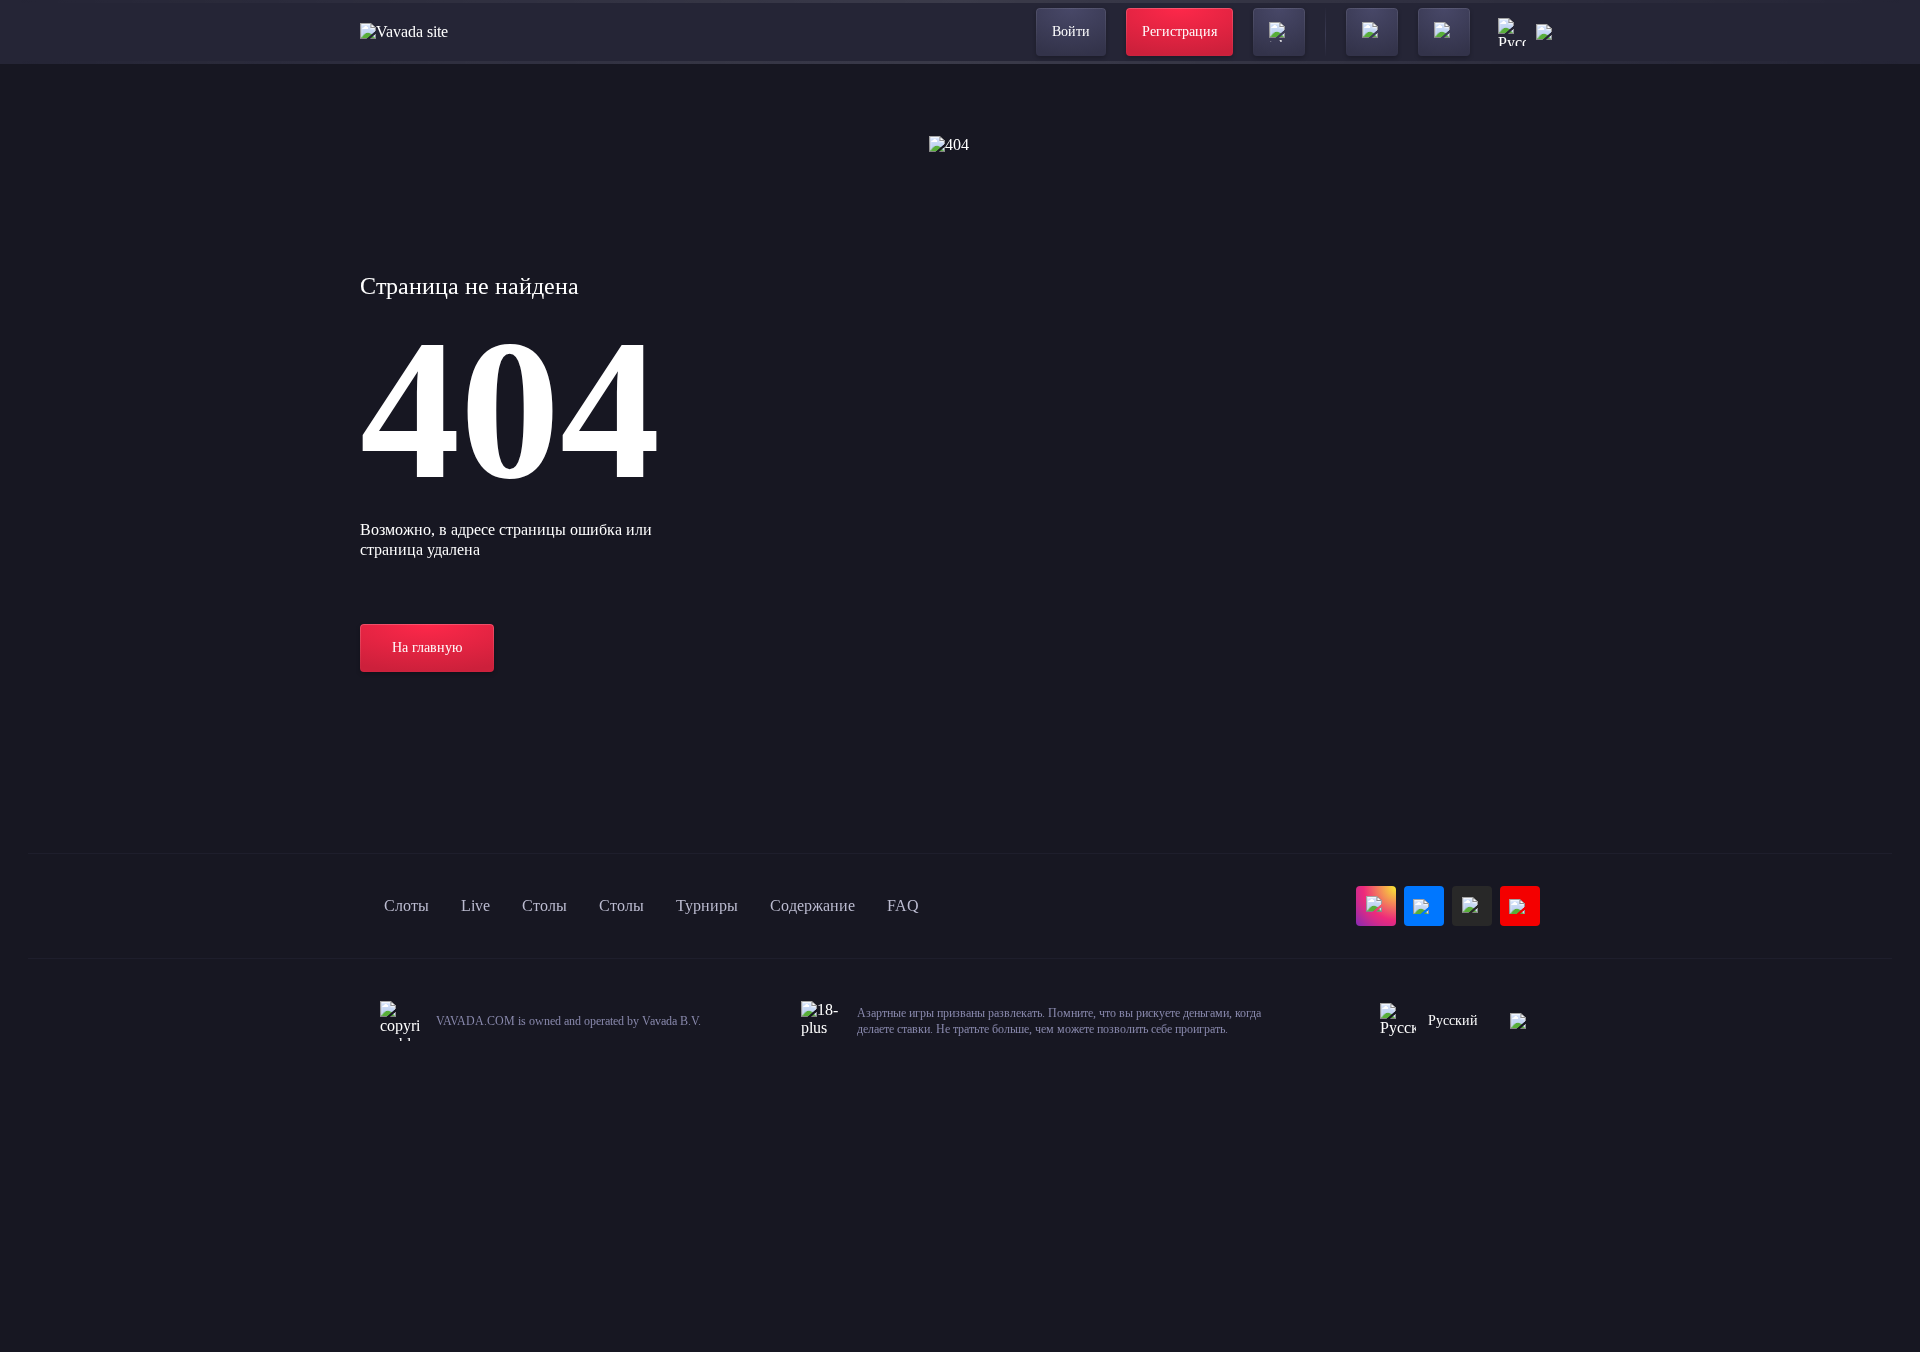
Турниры (707, 905)
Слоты (406, 905)
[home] (404, 32)
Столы (544, 905)
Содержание (812, 905)
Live (475, 905)
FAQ (903, 905)
